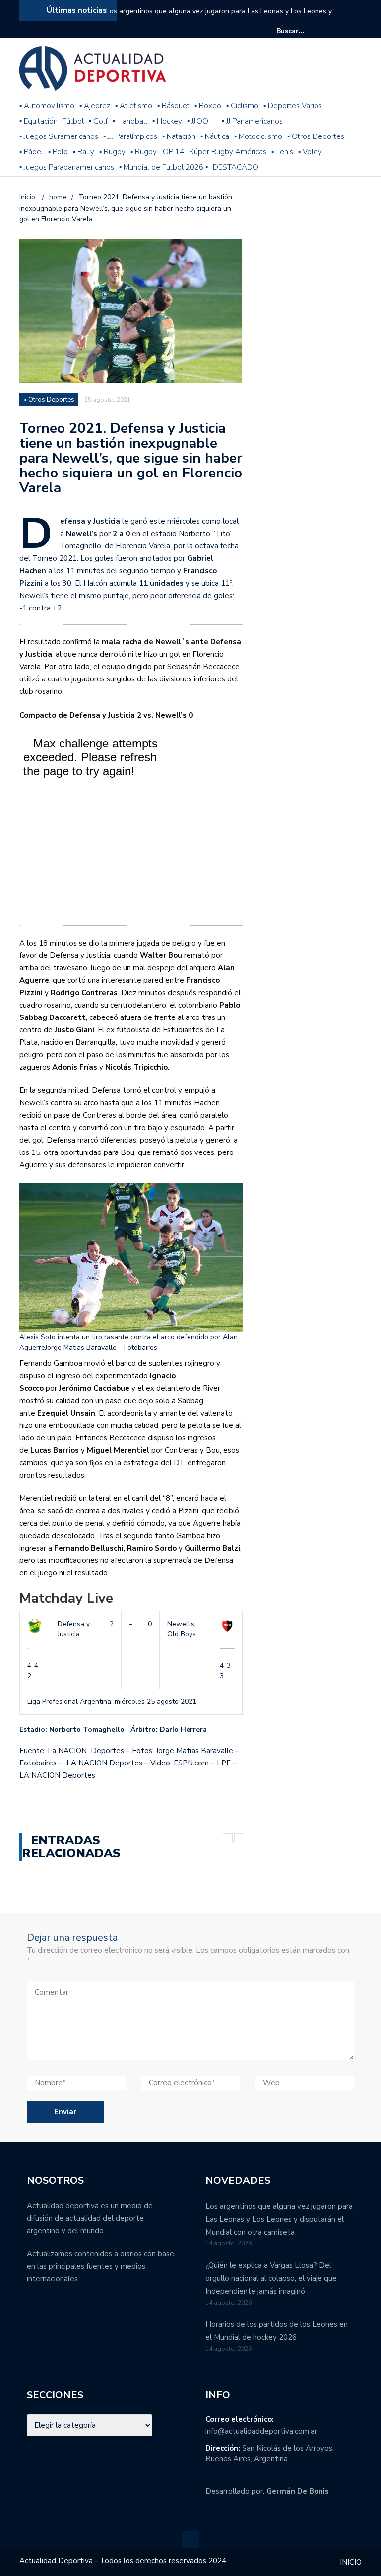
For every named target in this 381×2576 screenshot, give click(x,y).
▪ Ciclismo (242, 106)
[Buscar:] (307, 31)
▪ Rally (84, 152)
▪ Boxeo (208, 106)
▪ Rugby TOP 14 (157, 152)
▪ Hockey (167, 121)
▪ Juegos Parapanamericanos (67, 167)
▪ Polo (58, 152)
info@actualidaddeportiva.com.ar (261, 2431)
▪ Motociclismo (258, 136)
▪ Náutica (215, 136)
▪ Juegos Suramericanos (59, 136)
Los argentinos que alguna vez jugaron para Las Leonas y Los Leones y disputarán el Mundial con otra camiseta (219, 18)
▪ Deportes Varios (293, 106)
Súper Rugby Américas (228, 152)
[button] (131, 1268)
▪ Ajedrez (95, 106)
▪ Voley (310, 152)
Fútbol (73, 121)
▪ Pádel (31, 152)
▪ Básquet (173, 106)
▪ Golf (98, 121)
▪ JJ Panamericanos (252, 121)
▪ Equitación (38, 121)
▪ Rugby (112, 152)
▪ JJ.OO (198, 121)
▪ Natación (179, 136)
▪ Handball (130, 121)
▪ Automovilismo (47, 106)
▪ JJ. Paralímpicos (130, 136)
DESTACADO (236, 167)
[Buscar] (355, 31)
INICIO (351, 2562)
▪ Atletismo (134, 106)
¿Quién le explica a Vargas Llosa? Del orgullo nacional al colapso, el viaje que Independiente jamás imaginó (271, 2278)
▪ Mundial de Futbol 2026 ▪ (163, 167)
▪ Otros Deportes (316, 136)
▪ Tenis (282, 152)
